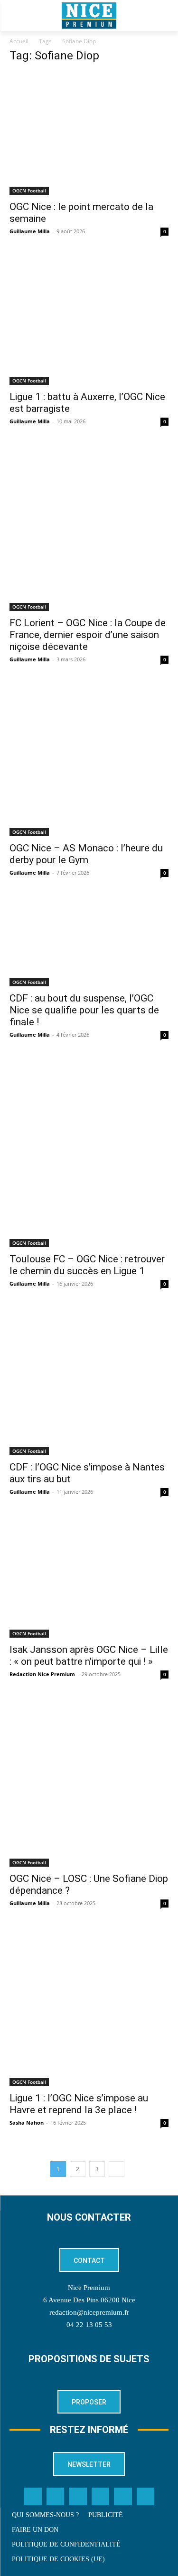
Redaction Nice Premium (42, 1674)
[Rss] (146, 2497)
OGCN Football (29, 191)
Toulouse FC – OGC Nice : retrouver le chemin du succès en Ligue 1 (87, 1265)
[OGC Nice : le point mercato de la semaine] (89, 134)
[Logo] (89, 16)
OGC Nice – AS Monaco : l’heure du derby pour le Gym (86, 854)
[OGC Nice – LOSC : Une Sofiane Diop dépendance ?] (89, 1783)
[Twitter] (56, 2497)
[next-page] (117, 2169)
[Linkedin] (101, 2497)
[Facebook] (33, 2497)
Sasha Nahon (27, 2123)
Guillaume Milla (30, 231)
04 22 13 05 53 (89, 2325)
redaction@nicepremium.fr (89, 2312)
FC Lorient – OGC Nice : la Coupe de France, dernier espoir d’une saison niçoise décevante (88, 635)
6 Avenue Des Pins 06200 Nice (89, 2300)
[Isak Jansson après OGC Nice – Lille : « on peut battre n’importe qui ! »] (89, 1577)
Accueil (19, 41)
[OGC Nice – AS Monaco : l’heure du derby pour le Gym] (89, 760)
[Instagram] (78, 2497)
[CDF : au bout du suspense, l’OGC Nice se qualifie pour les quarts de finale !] (89, 942)
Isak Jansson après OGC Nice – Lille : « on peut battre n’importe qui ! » (89, 1655)
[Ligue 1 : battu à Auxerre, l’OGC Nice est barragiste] (89, 320)
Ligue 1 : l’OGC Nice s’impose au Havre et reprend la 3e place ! (79, 2104)
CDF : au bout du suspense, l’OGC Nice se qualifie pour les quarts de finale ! (84, 1010)
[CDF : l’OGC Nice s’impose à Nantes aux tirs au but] (89, 1382)
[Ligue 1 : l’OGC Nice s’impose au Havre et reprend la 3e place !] (89, 2007)
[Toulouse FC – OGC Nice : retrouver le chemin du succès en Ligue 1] (89, 1153)
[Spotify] (123, 2497)
